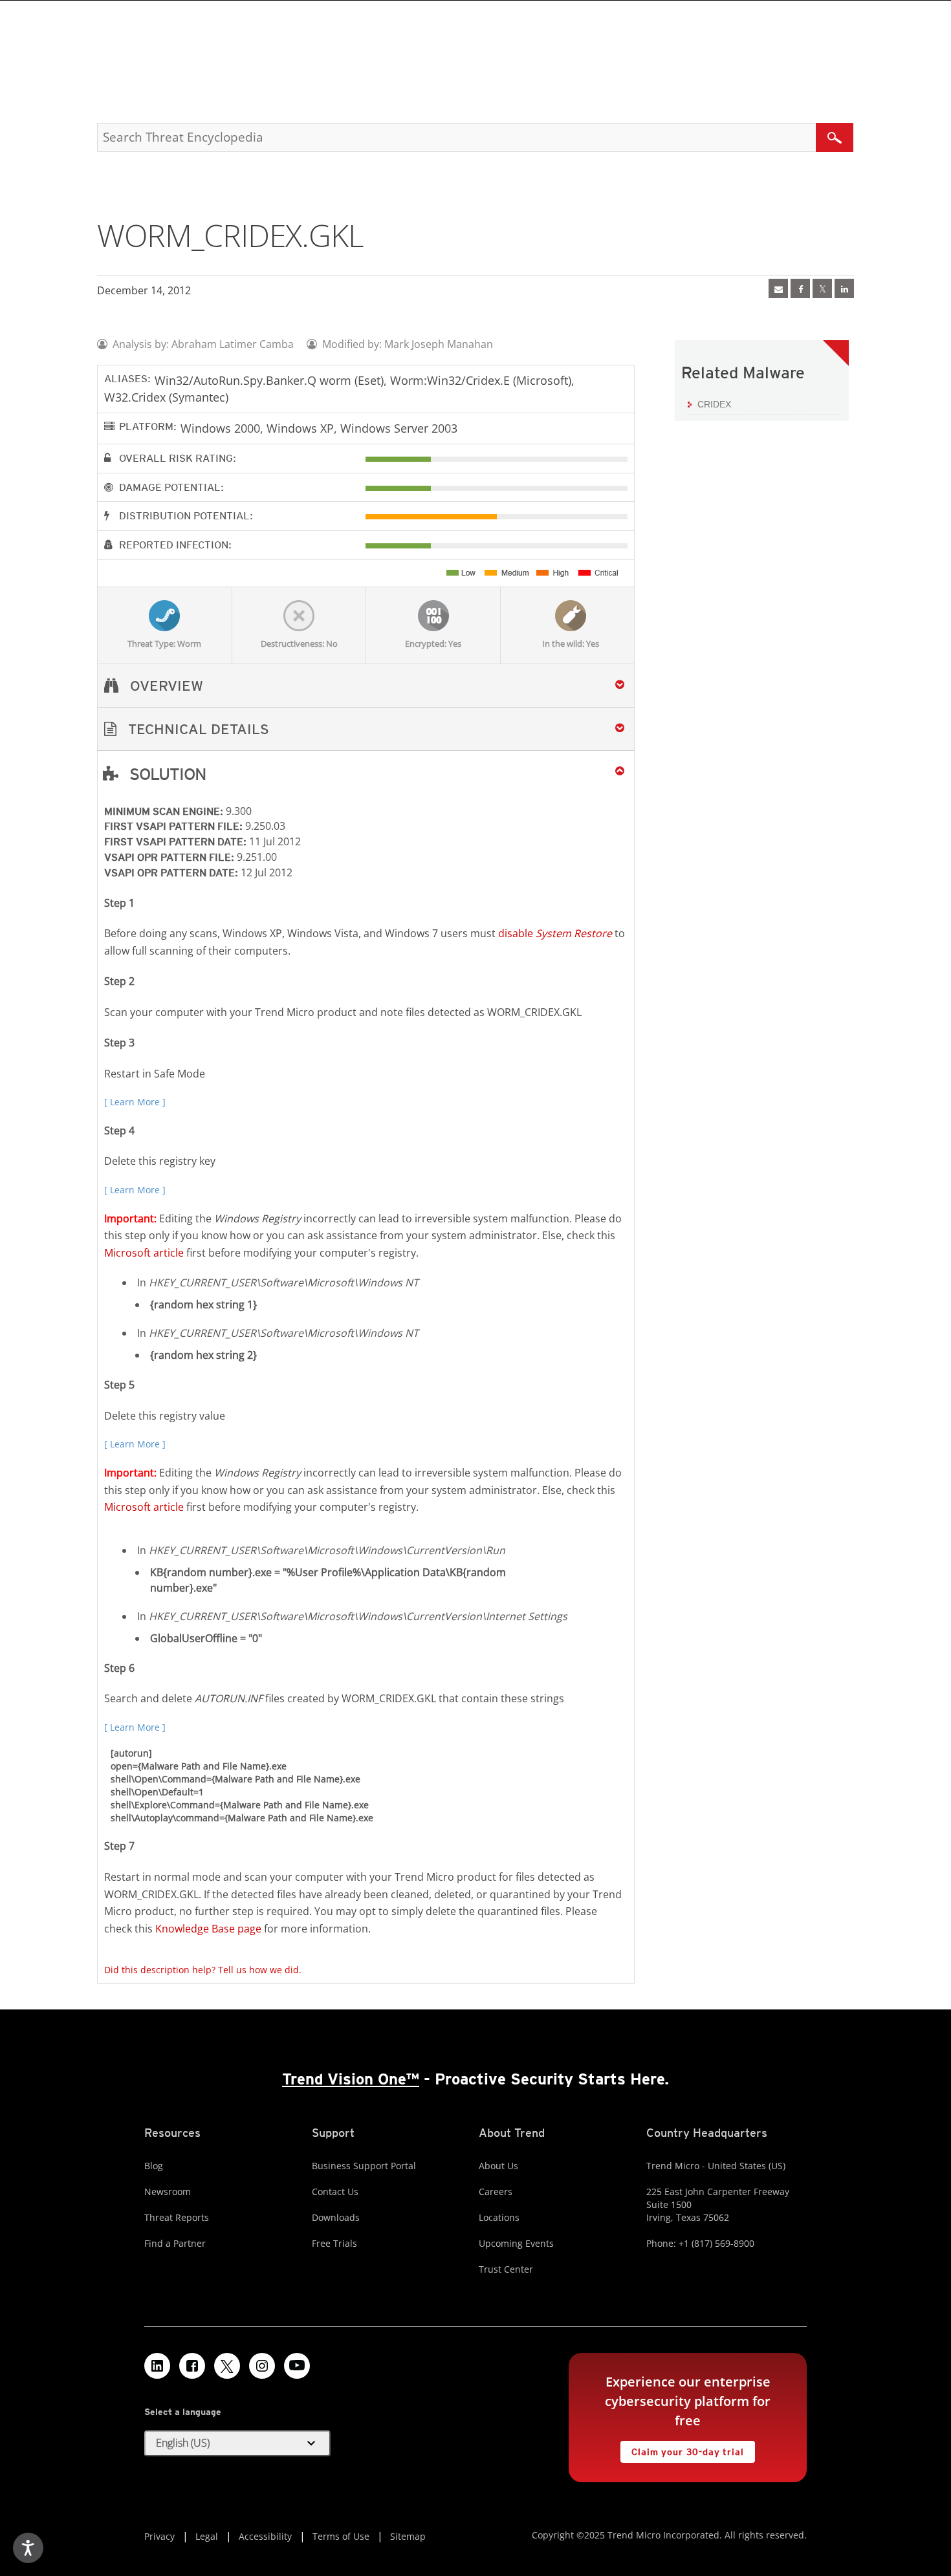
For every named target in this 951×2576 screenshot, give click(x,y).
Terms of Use (341, 2536)
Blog (154, 2166)
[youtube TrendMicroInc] (297, 2366)
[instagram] (262, 2366)
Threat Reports (177, 2217)
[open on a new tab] (227, 2366)
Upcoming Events (516, 2243)
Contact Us (335, 2192)
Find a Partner (175, 2243)
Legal (207, 2536)
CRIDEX (714, 404)
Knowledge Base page (208, 1929)
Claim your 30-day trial (682, 2449)
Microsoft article (144, 1253)
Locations (499, 2217)
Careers (496, 2192)
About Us (498, 2166)
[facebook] (800, 288)
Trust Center (506, 2269)
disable (555, 933)
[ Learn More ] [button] (135, 1102)
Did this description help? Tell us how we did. (203, 1970)
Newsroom (168, 2192)
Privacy (159, 2536)
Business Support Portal (364, 2166)
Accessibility (265, 2536)
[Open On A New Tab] (822, 288)
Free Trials (334, 2243)
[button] (366, 729)
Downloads (336, 2217)
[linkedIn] (844, 288)
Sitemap (408, 2536)
